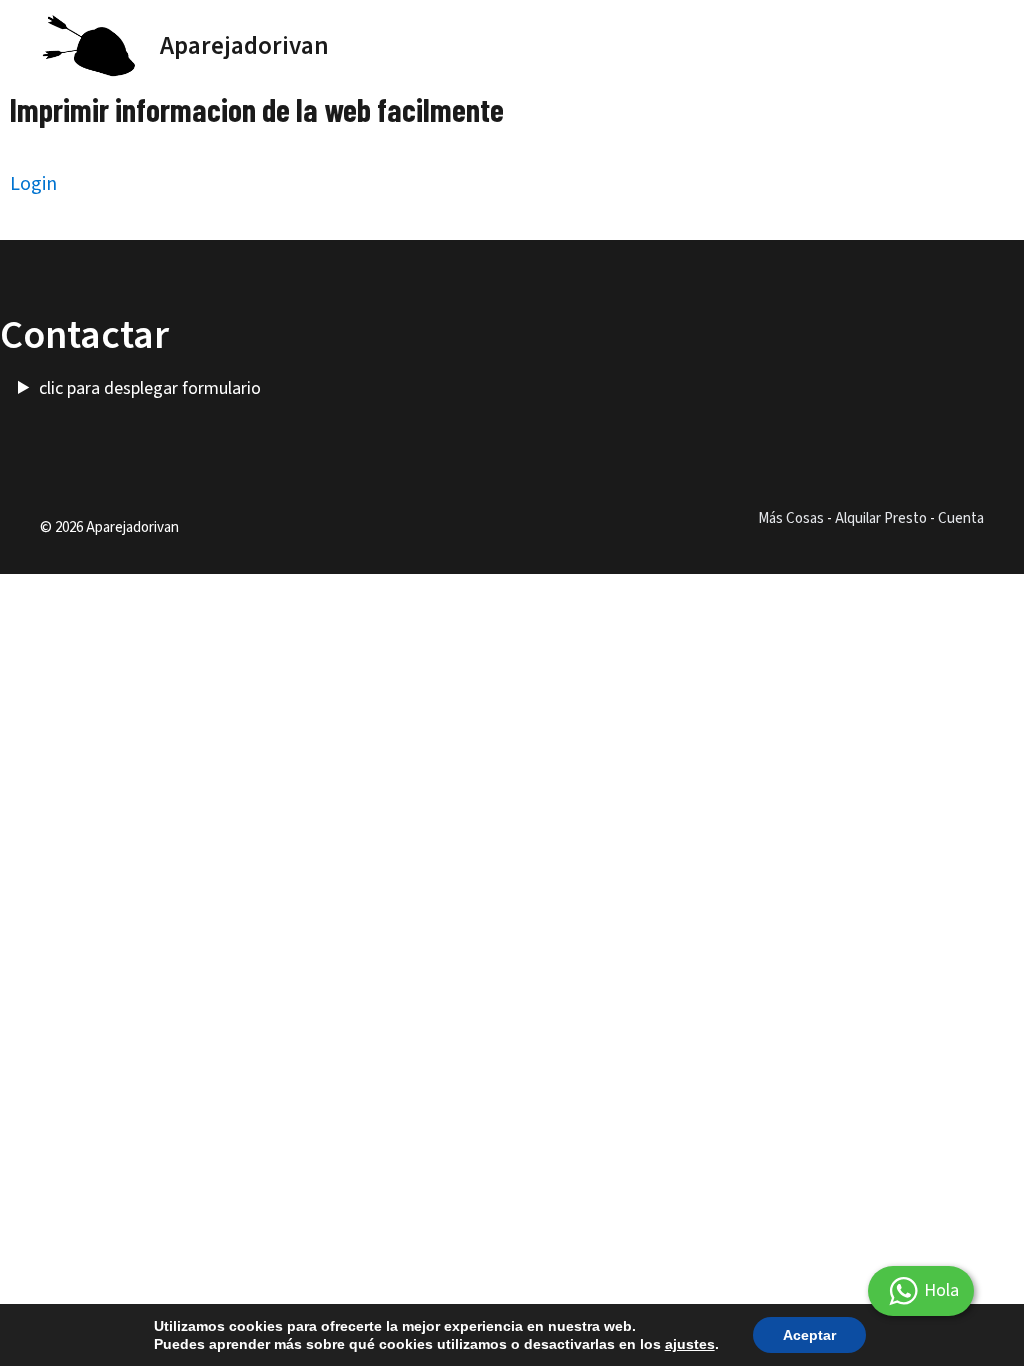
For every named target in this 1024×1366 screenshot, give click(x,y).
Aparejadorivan (244, 46)
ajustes (690, 1344)
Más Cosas (791, 518)
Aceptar (809, 1335)
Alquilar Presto (881, 518)
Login (33, 184)
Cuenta (961, 518)
